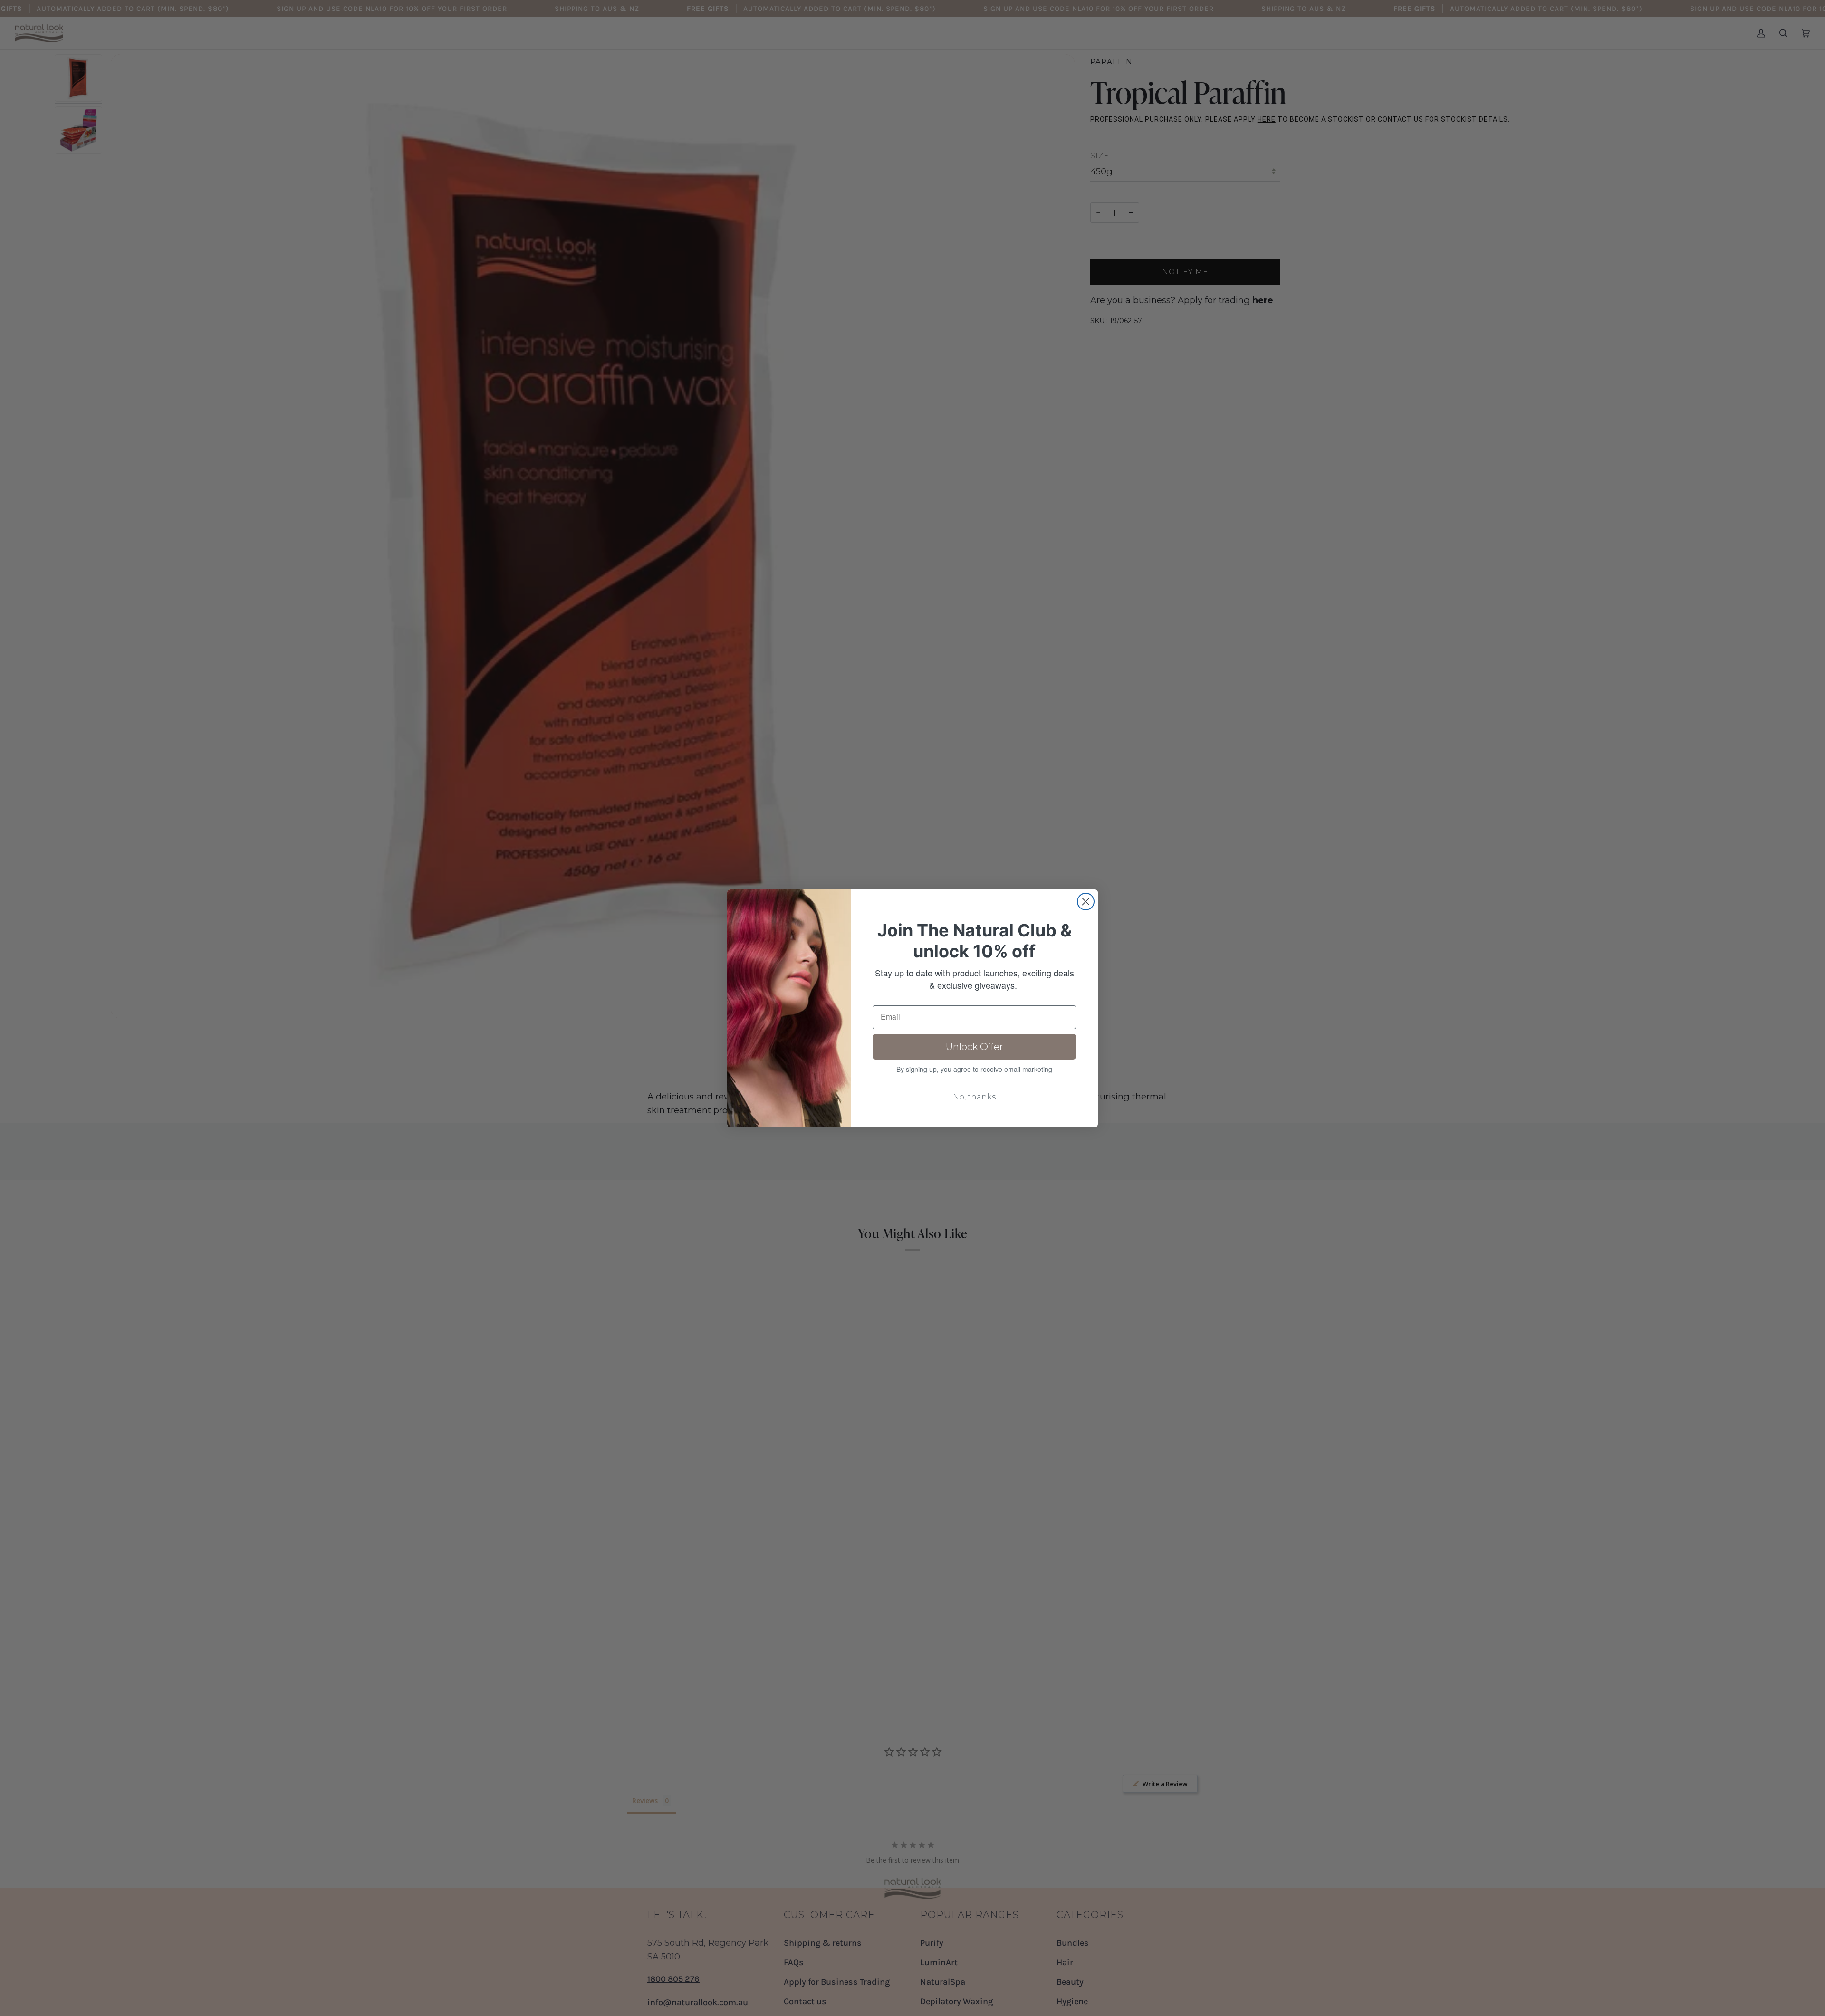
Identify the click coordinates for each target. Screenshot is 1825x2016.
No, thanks (974, 1097)
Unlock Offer (975, 1047)
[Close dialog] (1086, 902)
